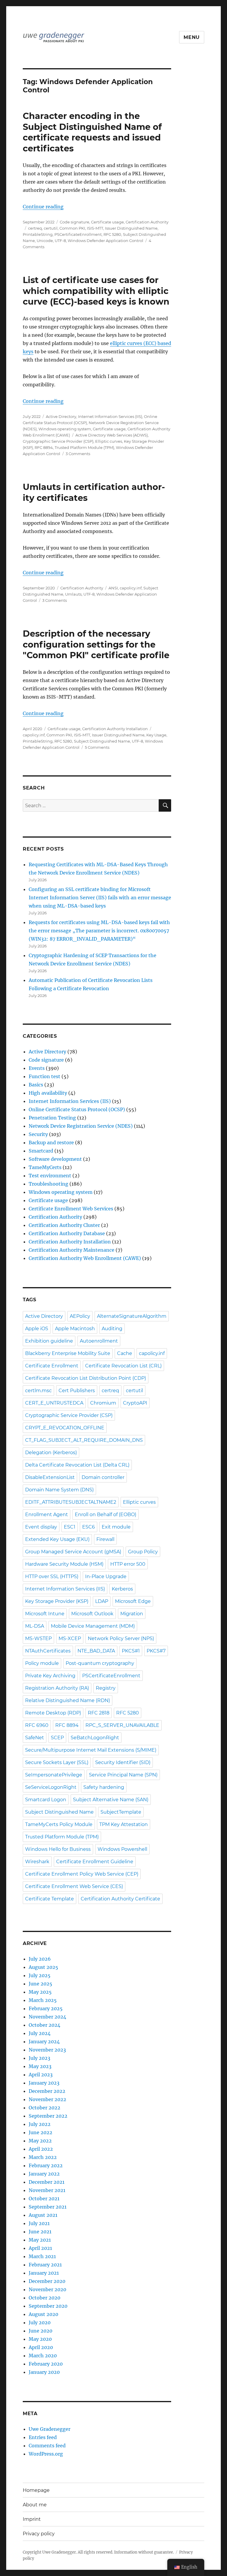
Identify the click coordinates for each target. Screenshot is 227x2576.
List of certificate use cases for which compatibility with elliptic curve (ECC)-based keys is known (96, 291)
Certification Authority (147, 222)
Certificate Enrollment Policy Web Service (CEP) (82, 1874)
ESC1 (70, 1527)
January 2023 (44, 2083)
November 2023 (47, 2050)
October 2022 (44, 2108)
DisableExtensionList (50, 1477)
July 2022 (40, 2124)
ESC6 (89, 1527)
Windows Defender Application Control (106, 241)
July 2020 (40, 2322)
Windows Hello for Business (58, 1849)
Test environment (50, 1176)
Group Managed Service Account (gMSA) (73, 1552)
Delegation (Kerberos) (51, 1453)
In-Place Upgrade (106, 1577)
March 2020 (43, 2356)
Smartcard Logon (46, 1800)
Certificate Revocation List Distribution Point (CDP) (86, 1378)
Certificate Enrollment (52, 1366)
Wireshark (37, 1862)
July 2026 (40, 1959)
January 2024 (44, 2041)
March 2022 (43, 2157)
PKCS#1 (131, 1651)
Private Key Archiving (50, 1676)
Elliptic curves (109, 441)
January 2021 (44, 2273)
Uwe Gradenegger (50, 2429)
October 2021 (44, 2199)
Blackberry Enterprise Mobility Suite (68, 1353)
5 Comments (97, 747)
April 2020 (41, 2347)
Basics (36, 1085)
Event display (41, 1527)
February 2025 (46, 2008)
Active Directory (61, 416)
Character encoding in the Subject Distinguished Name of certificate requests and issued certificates (92, 132)
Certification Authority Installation (115, 729)
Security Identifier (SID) (123, 1762)
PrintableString (38, 234)
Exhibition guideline (49, 1341)
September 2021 (48, 2207)
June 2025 (40, 1984)
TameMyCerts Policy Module (59, 1824)
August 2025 (43, 1967)
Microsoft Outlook (92, 1614)
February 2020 (46, 2364)
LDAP (102, 1601)
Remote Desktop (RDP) (53, 1713)
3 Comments (78, 454)
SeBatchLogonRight (95, 1738)
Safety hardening (104, 1787)
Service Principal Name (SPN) (123, 1775)
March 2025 (43, 2000)
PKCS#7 (156, 1651)
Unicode (45, 241)
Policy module (42, 1663)
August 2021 (43, 2215)
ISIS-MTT (95, 228)
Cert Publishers (77, 1391)
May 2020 (40, 2339)
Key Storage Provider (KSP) (57, 1601)
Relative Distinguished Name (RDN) (68, 1700)
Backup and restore (51, 1142)
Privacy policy (39, 2534)
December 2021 (47, 2182)
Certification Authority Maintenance (72, 1250)
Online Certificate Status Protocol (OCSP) (77, 1109)
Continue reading (43, 207)
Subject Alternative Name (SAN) (111, 1800)
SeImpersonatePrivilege (54, 1775)
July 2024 (40, 2033)
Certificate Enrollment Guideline (95, 1862)
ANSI (113, 588)
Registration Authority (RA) (57, 1688)
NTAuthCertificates (48, 1651)
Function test (44, 1076)
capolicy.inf (131, 588)
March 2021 (42, 2256)
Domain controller (103, 1477)
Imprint (32, 2519)
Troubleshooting (48, 1184)
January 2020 (44, 2372)
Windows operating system (65, 429)
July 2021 (39, 2223)
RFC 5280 (112, 234)
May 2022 (40, 2141)
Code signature (74, 222)
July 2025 (40, 1975)
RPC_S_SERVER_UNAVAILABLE (122, 1725)
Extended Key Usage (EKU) (57, 1539)
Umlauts (73, 594)
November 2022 (47, 2099)
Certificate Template (50, 1899)
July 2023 (39, 2058)
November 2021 (47, 2190)
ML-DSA (35, 1626)
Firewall (105, 1539)
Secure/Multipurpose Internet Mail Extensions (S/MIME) (91, 1750)
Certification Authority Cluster (64, 1225)
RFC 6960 (37, 1725)
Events (37, 1068)
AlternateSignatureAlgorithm (132, 1316)
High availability (48, 1093)
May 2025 (40, 1992)
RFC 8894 (44, 447)
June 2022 (40, 2132)
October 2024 (44, 2025)
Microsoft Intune (45, 1614)
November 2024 (47, 2017)
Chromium (103, 1403)
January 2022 (44, 2174)
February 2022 (46, 2165)
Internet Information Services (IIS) (110, 416)
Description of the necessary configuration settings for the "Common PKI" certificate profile (96, 644)
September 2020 (48, 2306)
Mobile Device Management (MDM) (93, 1626)
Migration (132, 1614)
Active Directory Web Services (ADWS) (112, 435)
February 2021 (45, 2265)
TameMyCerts (45, 1167)
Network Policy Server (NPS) (121, 1638)
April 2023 (41, 2075)
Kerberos (122, 1589)
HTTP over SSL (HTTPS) (52, 1577)
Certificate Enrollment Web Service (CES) (74, 1886)
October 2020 (44, 2298)
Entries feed (43, 2437)
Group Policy (143, 1552)
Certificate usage (107, 222)
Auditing (112, 1329)
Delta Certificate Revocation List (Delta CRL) (77, 1465)
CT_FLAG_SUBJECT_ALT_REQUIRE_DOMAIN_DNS (84, 1440)
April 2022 (41, 2149)
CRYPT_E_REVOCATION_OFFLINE (65, 1428)
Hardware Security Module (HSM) (64, 1564)
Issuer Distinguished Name (131, 228)
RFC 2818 (99, 1713)
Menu (192, 37)
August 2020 (43, 2314)
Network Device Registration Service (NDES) (81, 1126)
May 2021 (40, 2240)
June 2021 (40, 2232)
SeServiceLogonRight (51, 1787)
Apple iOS (37, 1329)
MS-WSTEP (38, 1638)
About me (35, 2505)
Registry (106, 1688)
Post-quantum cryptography (100, 1663)
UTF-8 (60, 241)
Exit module (116, 1527)
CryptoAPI (135, 1403)
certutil (51, 228)
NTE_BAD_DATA (96, 1651)
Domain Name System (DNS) (59, 1490)
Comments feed (47, 2446)
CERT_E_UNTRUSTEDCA (54, 1403)
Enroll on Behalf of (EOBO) (106, 1515)
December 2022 (47, 2091)
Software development (55, 1159)
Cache (125, 1353)
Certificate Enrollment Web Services (71, 1209)
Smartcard (41, 1151)
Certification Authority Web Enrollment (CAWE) (85, 1258)
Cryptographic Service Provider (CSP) (58, 441)
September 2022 (48, 2116)
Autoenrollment (99, 1341)
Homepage (36, 2490)
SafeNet (35, 1738)
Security (38, 1134)
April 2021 (40, 2248)
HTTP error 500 (128, 1564)
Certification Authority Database (67, 1233)
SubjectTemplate (121, 1812)
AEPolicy (80, 1316)
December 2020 (47, 2281)
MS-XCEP (70, 1638)
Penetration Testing (52, 1118)
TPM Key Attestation (124, 1824)
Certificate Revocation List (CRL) (123, 1366)
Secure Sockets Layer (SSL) (57, 1762)
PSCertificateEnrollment (78, 234)
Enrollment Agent (47, 1515)
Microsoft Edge (133, 1601)
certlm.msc (38, 1391)
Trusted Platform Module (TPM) (84, 447)
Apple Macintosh (75, 1329)
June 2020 (40, 2331)
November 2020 (47, 2289)
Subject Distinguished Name (102, 741)
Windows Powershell (122, 1849)
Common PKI (72, 228)
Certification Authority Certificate (120, 1899)
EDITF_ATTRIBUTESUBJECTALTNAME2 (71, 1502)
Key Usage (156, 735)
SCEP (57, 1738)
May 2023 (40, 2066)
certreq (35, 228)
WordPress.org (46, 2454)
